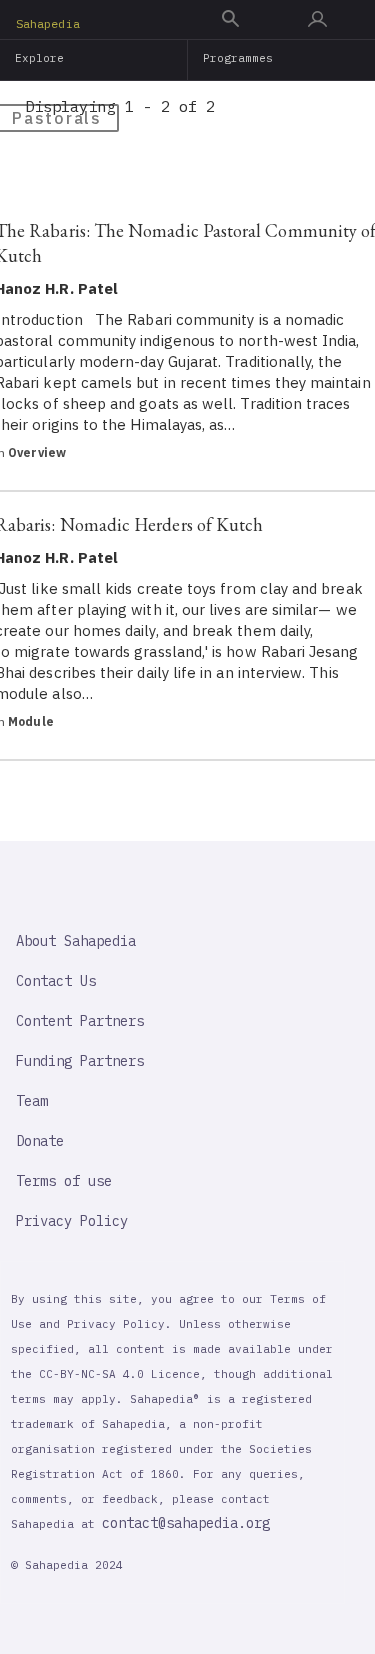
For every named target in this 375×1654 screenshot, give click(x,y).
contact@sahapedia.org (186, 1523)
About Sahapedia (76, 941)
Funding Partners (80, 1061)
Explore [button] (40, 58)
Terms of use (64, 1181)
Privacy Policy (72, 1221)
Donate (40, 1141)
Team (32, 1101)
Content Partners (80, 1021)
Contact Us (56, 981)
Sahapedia (48, 23)
